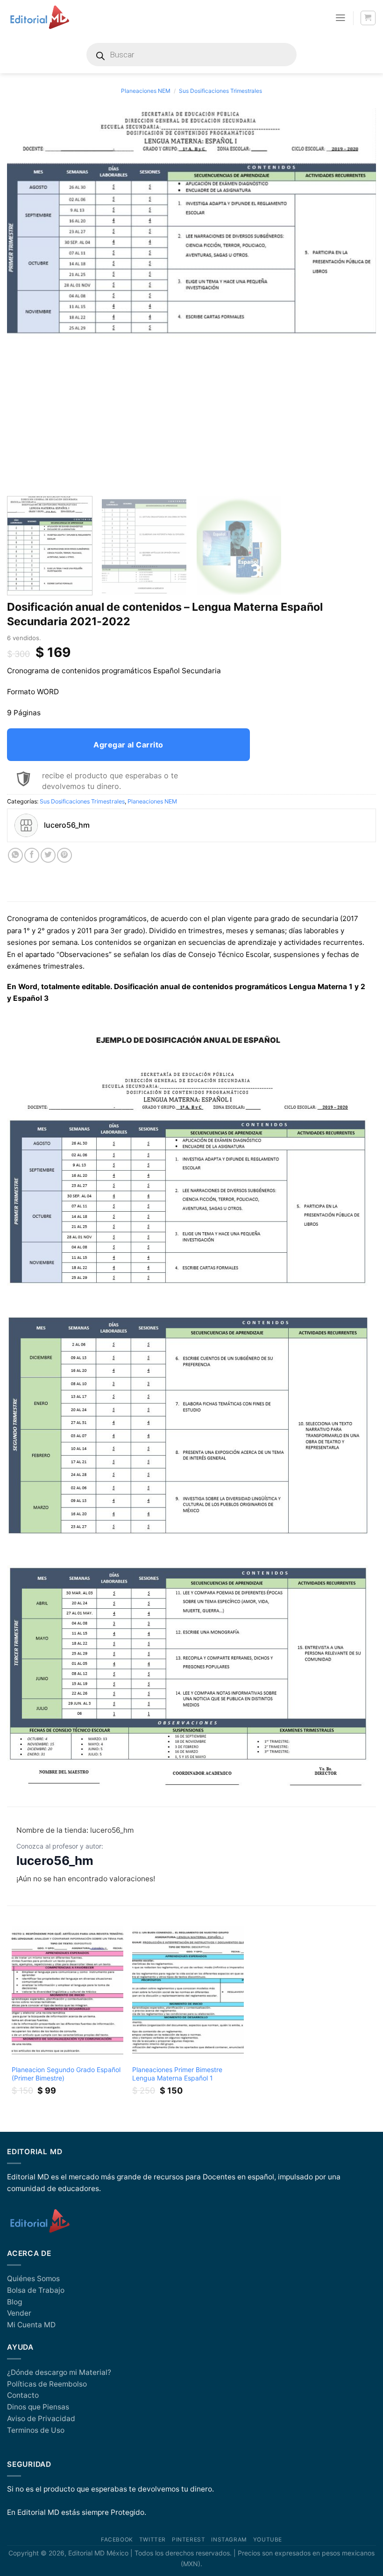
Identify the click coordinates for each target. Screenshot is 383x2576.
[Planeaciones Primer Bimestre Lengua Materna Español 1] (188, 1993)
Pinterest (188, 2540)
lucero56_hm (55, 1860)
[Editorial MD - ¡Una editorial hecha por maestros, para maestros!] (39, 18)
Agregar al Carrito (128, 745)
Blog (14, 2302)
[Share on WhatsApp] (15, 855)
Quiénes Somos (33, 2279)
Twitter (152, 2540)
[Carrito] (368, 18)
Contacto (23, 2395)
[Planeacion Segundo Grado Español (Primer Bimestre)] (67, 1993)
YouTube (268, 2540)
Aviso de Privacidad (41, 2419)
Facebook (117, 2540)
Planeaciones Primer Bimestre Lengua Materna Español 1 (177, 2074)
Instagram (229, 2540)
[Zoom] (19, 478)
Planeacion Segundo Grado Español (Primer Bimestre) (66, 2074)
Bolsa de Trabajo (36, 2290)
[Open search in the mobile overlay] (191, 55)
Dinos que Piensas (38, 2407)
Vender (19, 2313)
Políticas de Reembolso (47, 2384)
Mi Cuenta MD (31, 2325)
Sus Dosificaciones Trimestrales (220, 91)
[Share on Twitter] (48, 855)
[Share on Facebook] (32, 855)
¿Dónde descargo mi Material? (59, 2372)
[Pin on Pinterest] (64, 855)
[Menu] (340, 18)
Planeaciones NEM (146, 91)
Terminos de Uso (36, 2430)
